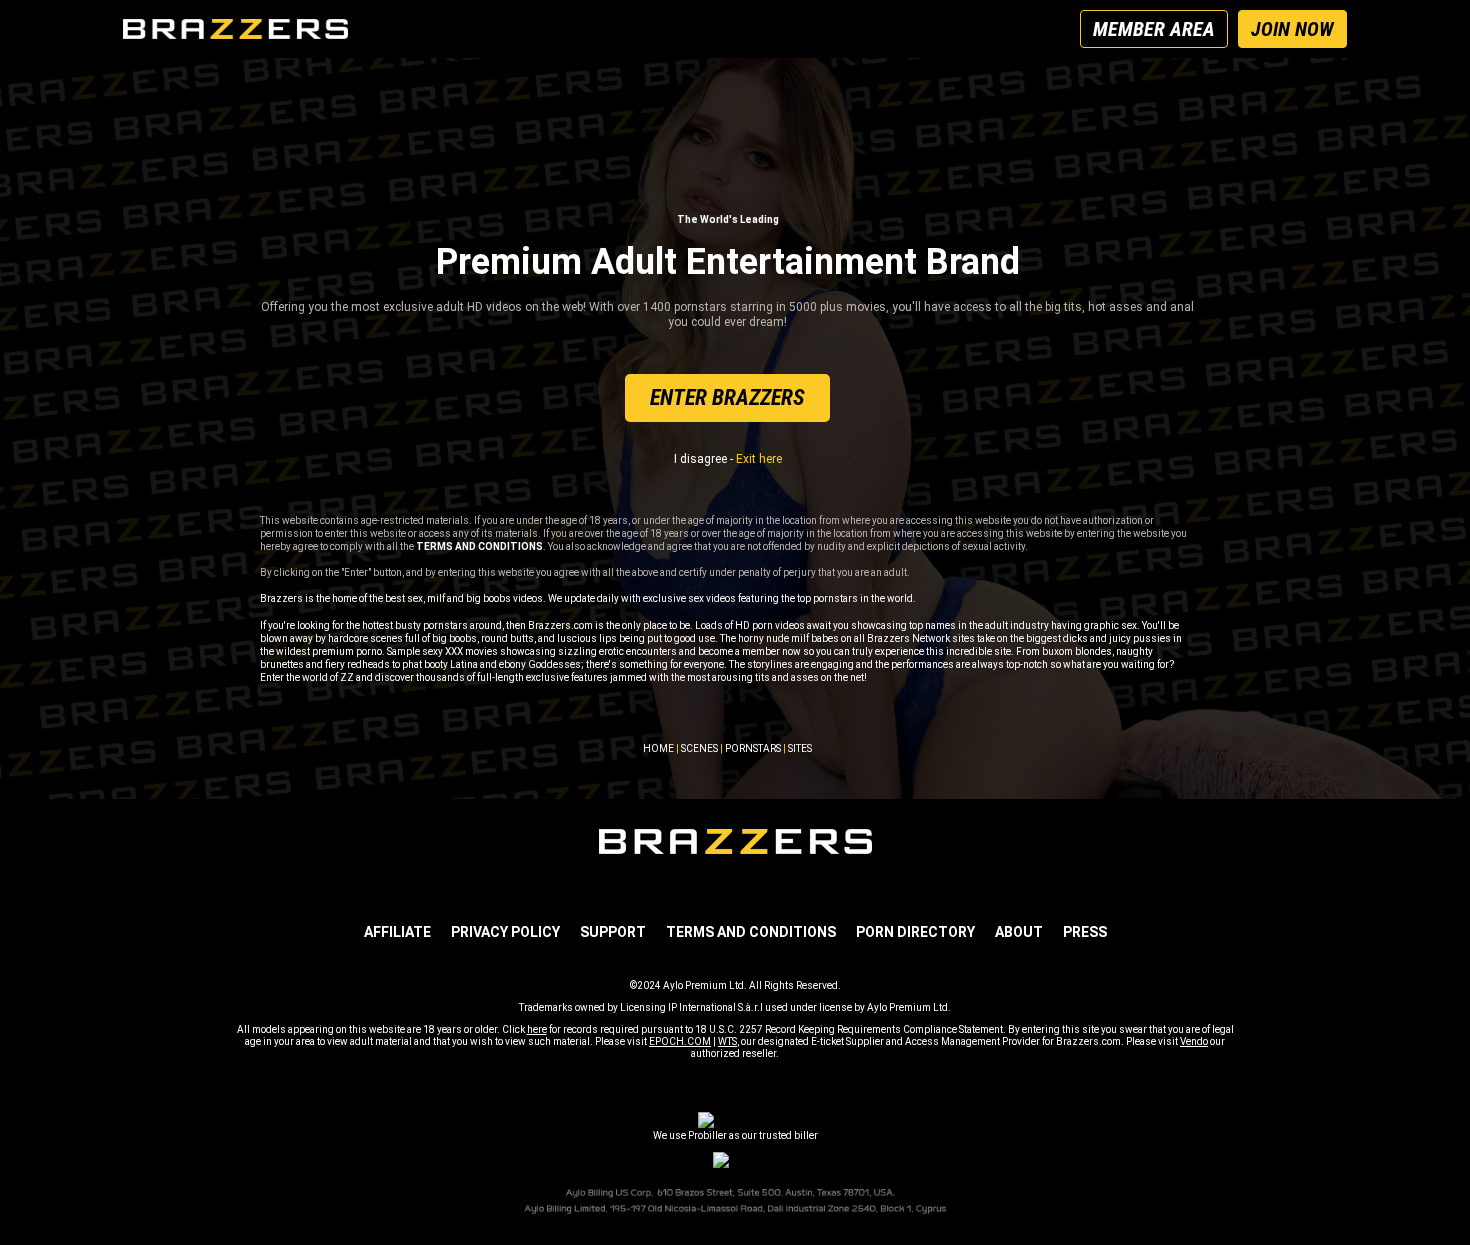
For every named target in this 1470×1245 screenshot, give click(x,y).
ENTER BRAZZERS (727, 397)
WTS (727, 1041)
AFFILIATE (397, 932)
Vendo (1194, 1041)
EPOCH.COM (680, 1041)
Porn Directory (915, 932)
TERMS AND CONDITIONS (751, 932)
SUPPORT (613, 932)
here (537, 1029)
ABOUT (1019, 932)
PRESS (1085, 932)
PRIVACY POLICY (505, 932)
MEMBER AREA (1154, 29)
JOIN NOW (1292, 29)
